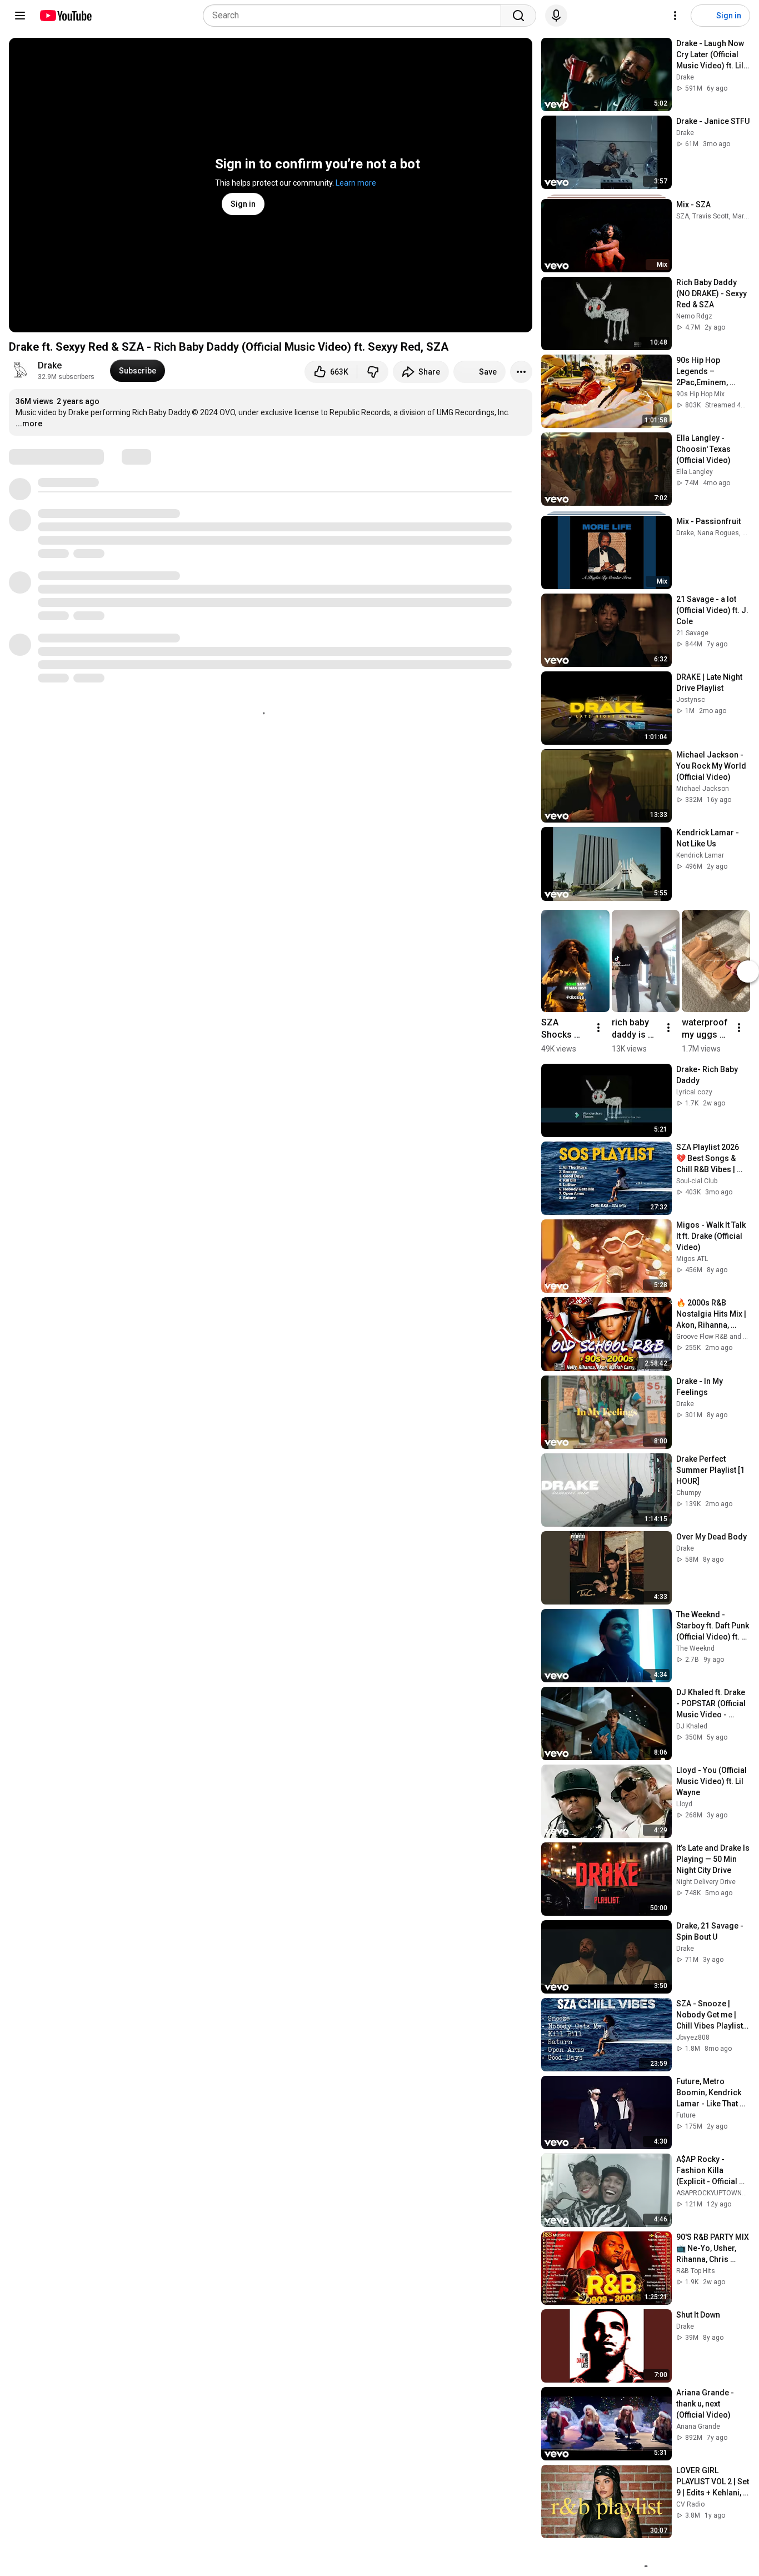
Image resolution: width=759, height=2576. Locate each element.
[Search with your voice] (556, 16)
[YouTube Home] (65, 16)
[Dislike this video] (373, 372)
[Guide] (20, 16)
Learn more (356, 183)
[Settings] (675, 16)
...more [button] (29, 423)
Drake (50, 365)
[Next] (748, 971)
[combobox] (355, 16)
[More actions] (521, 372)
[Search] (518, 16)
